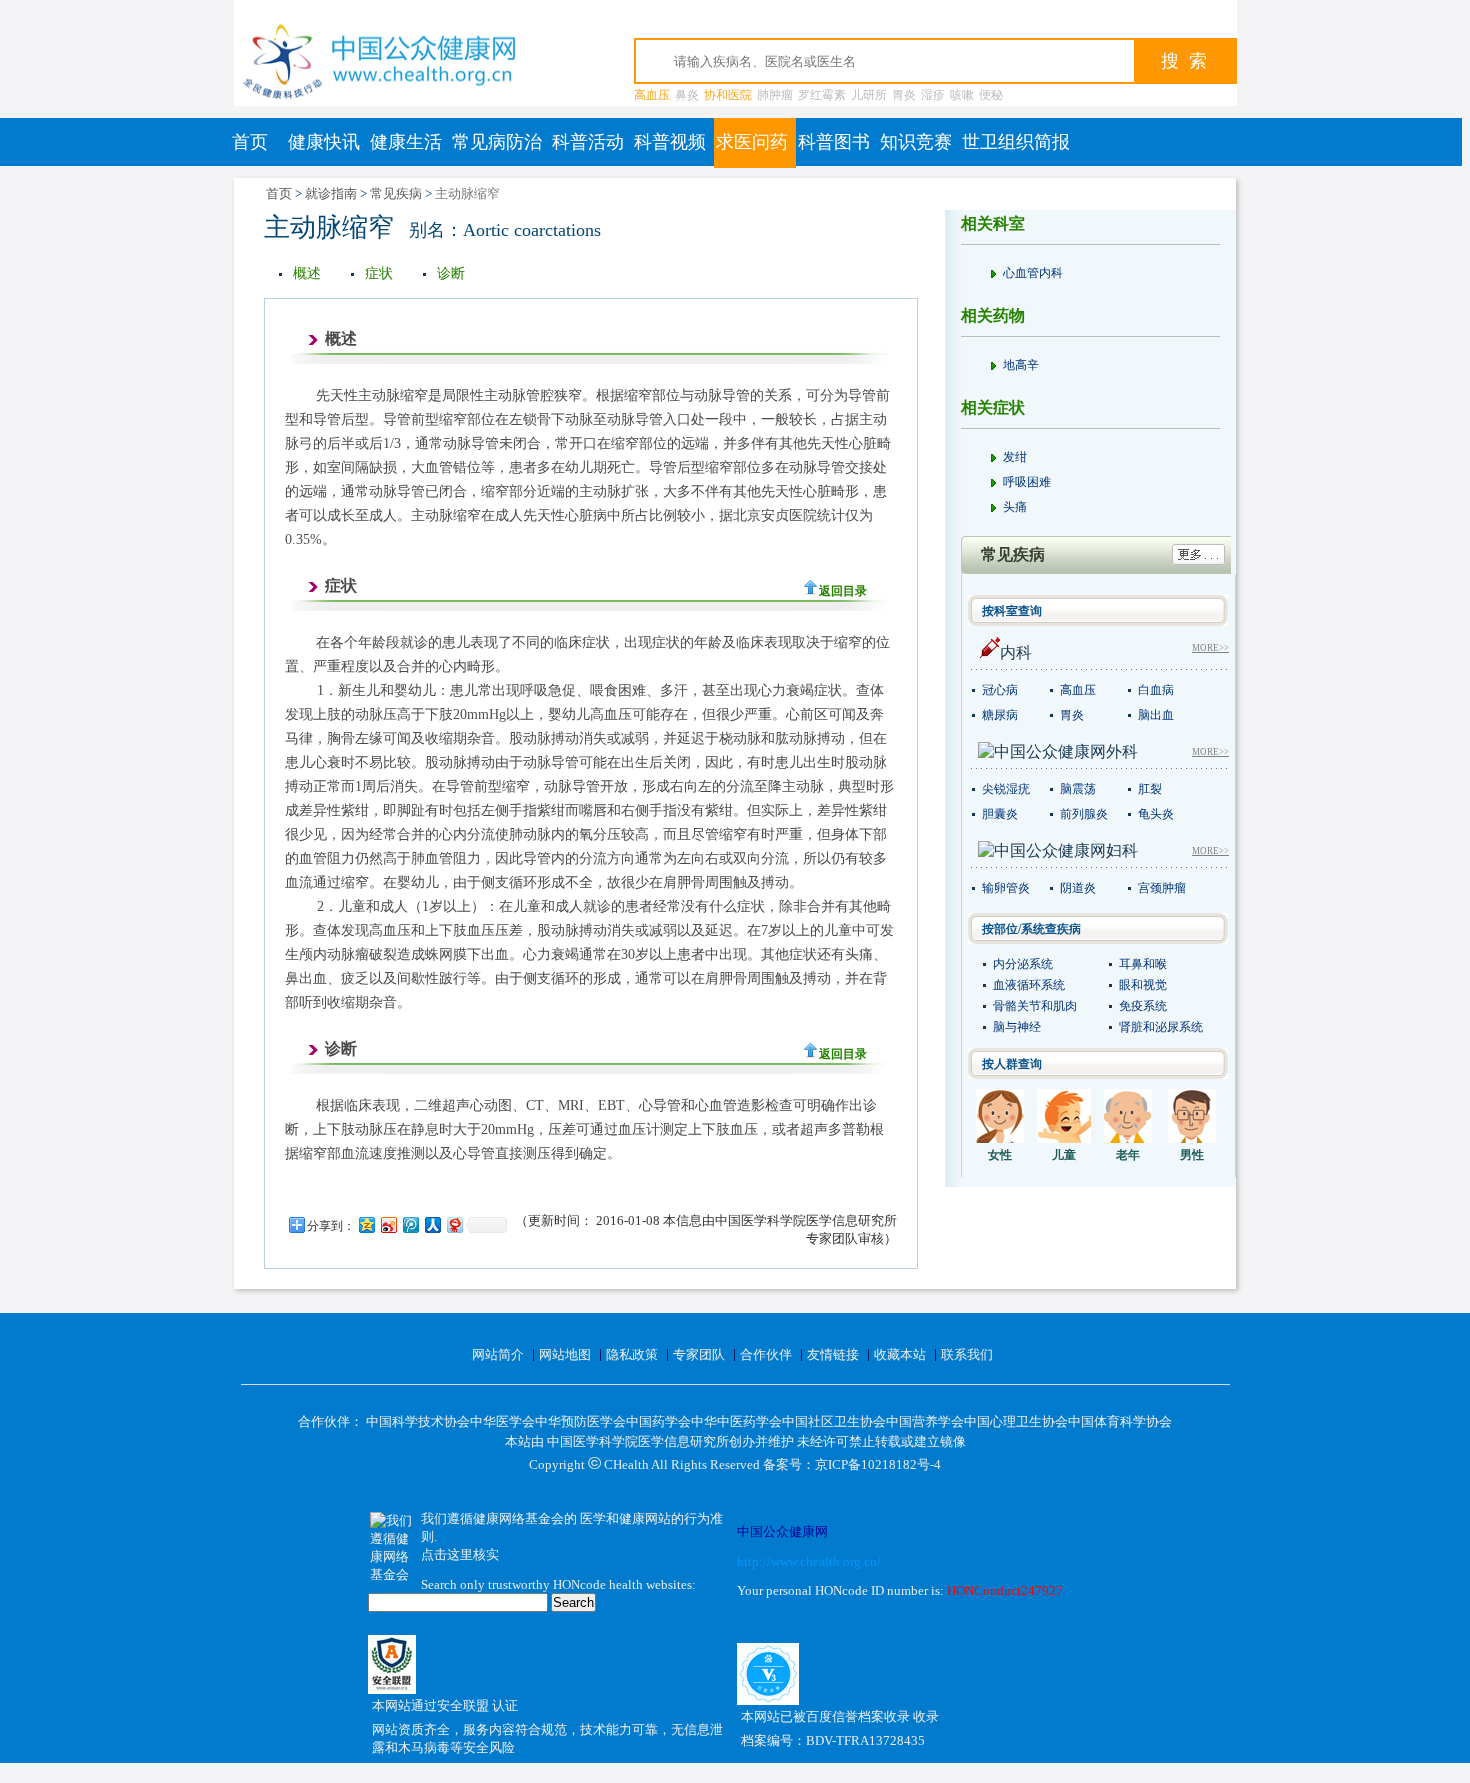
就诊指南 (331, 193)
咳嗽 (962, 95)
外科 (1122, 751)
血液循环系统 (1029, 985)
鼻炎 (687, 95)
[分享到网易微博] (454, 1224)
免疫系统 (1143, 1006)
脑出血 (1156, 715)
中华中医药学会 (736, 1421)
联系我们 (967, 1354)
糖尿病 (1000, 715)
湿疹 (933, 95)
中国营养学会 (925, 1421)
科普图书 (834, 142)
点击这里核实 (460, 1554)
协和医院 (728, 95)
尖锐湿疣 (1006, 789)
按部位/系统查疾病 (1031, 929)
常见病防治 (497, 142)
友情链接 (833, 1354)
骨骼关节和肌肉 (1035, 1006)
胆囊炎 (1000, 814)
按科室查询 (1012, 611)
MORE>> (1210, 648)
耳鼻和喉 (1143, 964)
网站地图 (565, 1354)
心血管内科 (1033, 273)
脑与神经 (1017, 1027)
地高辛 (1021, 365)
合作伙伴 (766, 1354)
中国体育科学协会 (1120, 1421)
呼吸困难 (1027, 482)
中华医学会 (502, 1421)
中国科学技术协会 (418, 1421)
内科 (1016, 652)
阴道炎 (1078, 888)
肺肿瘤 (775, 95)
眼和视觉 (1143, 985)
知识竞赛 (916, 142)
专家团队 (699, 1354)
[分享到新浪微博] (388, 1224)
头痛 (1015, 507)
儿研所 (869, 95)
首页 (250, 142)
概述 (307, 273)
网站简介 (498, 1354)
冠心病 (1000, 690)
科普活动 (588, 142)
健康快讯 (324, 142)
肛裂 (1150, 789)
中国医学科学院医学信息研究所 (638, 1441)
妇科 (1122, 850)
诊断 (451, 273)
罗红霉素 (822, 95)
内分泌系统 (1023, 964)
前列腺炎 (1084, 814)
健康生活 (406, 142)
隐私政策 (632, 1354)
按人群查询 (1012, 1064)
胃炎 (904, 95)
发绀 (1015, 457)
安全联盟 (464, 1705)
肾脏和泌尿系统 (1161, 1027)
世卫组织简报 (1016, 142)
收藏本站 (900, 1354)
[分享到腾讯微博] (410, 1224)
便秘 (991, 95)
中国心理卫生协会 (1016, 1421)
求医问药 (752, 142)
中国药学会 (658, 1421)
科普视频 (670, 142)
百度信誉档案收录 (859, 1716)
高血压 (652, 95)
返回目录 (843, 591)
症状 (379, 273)
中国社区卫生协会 (834, 1421)
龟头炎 (1156, 814)
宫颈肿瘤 (1162, 888)
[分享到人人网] (432, 1224)
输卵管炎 (1006, 888)
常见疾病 (396, 193)
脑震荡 (1078, 789)
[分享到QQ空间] (366, 1224)
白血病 (1156, 690)
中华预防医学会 (580, 1421)
